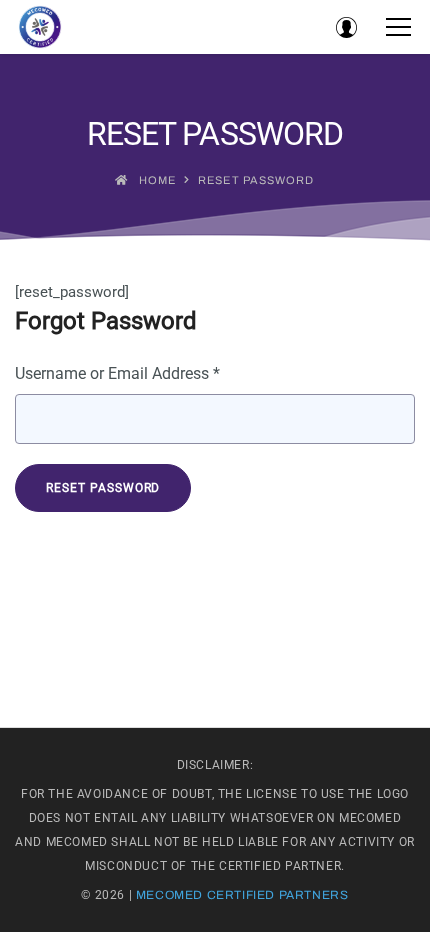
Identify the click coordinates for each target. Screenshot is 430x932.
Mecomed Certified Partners (242, 895)
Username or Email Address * (117, 373)
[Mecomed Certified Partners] (40, 27)
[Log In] (346, 27)
